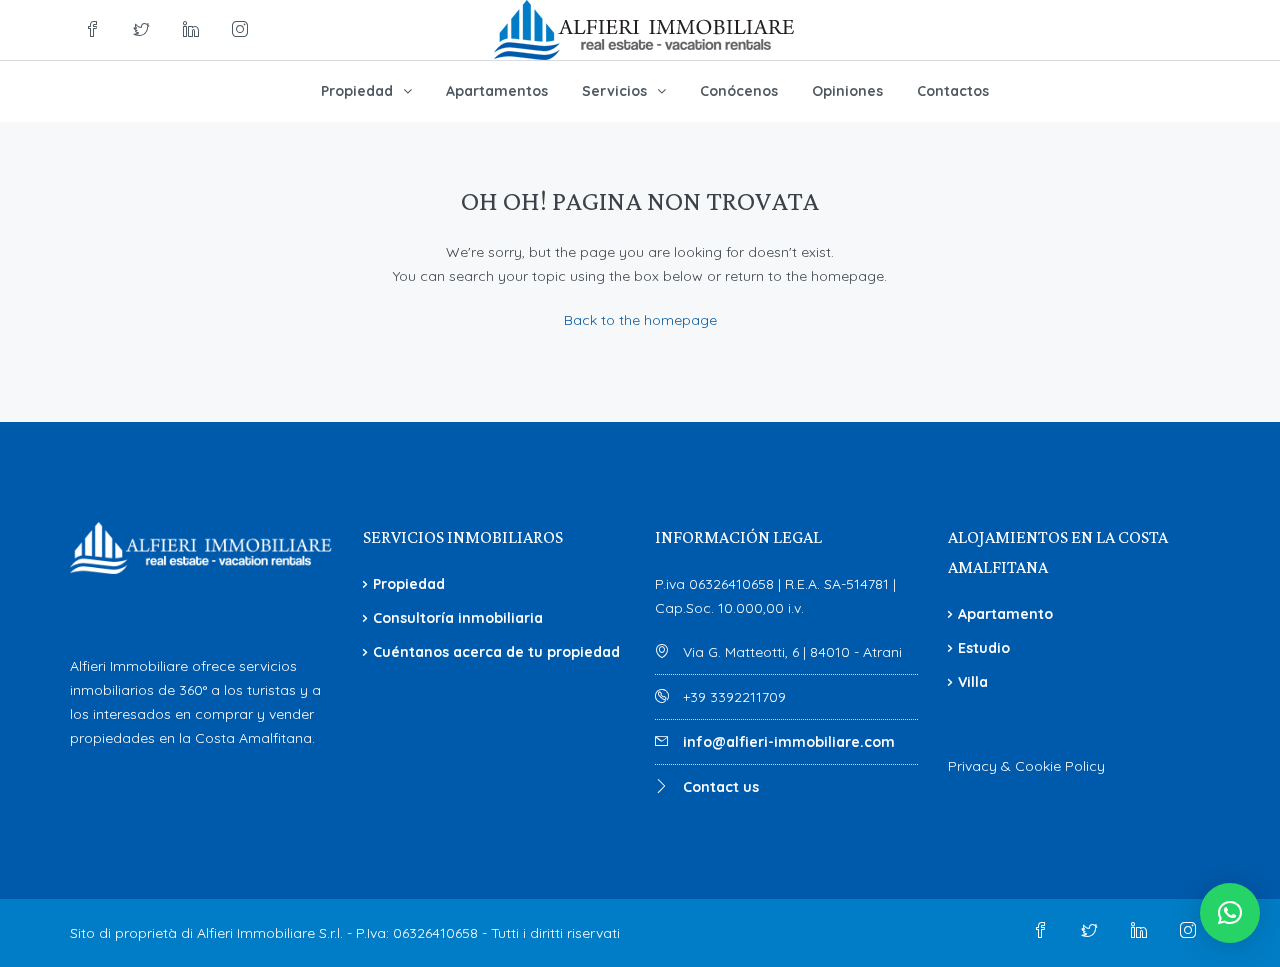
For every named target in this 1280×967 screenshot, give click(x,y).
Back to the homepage (640, 320)
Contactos (953, 91)
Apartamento (1005, 614)
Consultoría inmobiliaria (458, 618)
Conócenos (739, 91)
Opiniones (847, 91)
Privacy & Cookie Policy (1026, 766)
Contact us (721, 787)
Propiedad (357, 91)
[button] (1230, 913)
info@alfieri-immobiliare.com (789, 742)
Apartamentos (497, 91)
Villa (973, 682)
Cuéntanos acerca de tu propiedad (496, 652)
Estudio (984, 648)
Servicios (614, 91)
